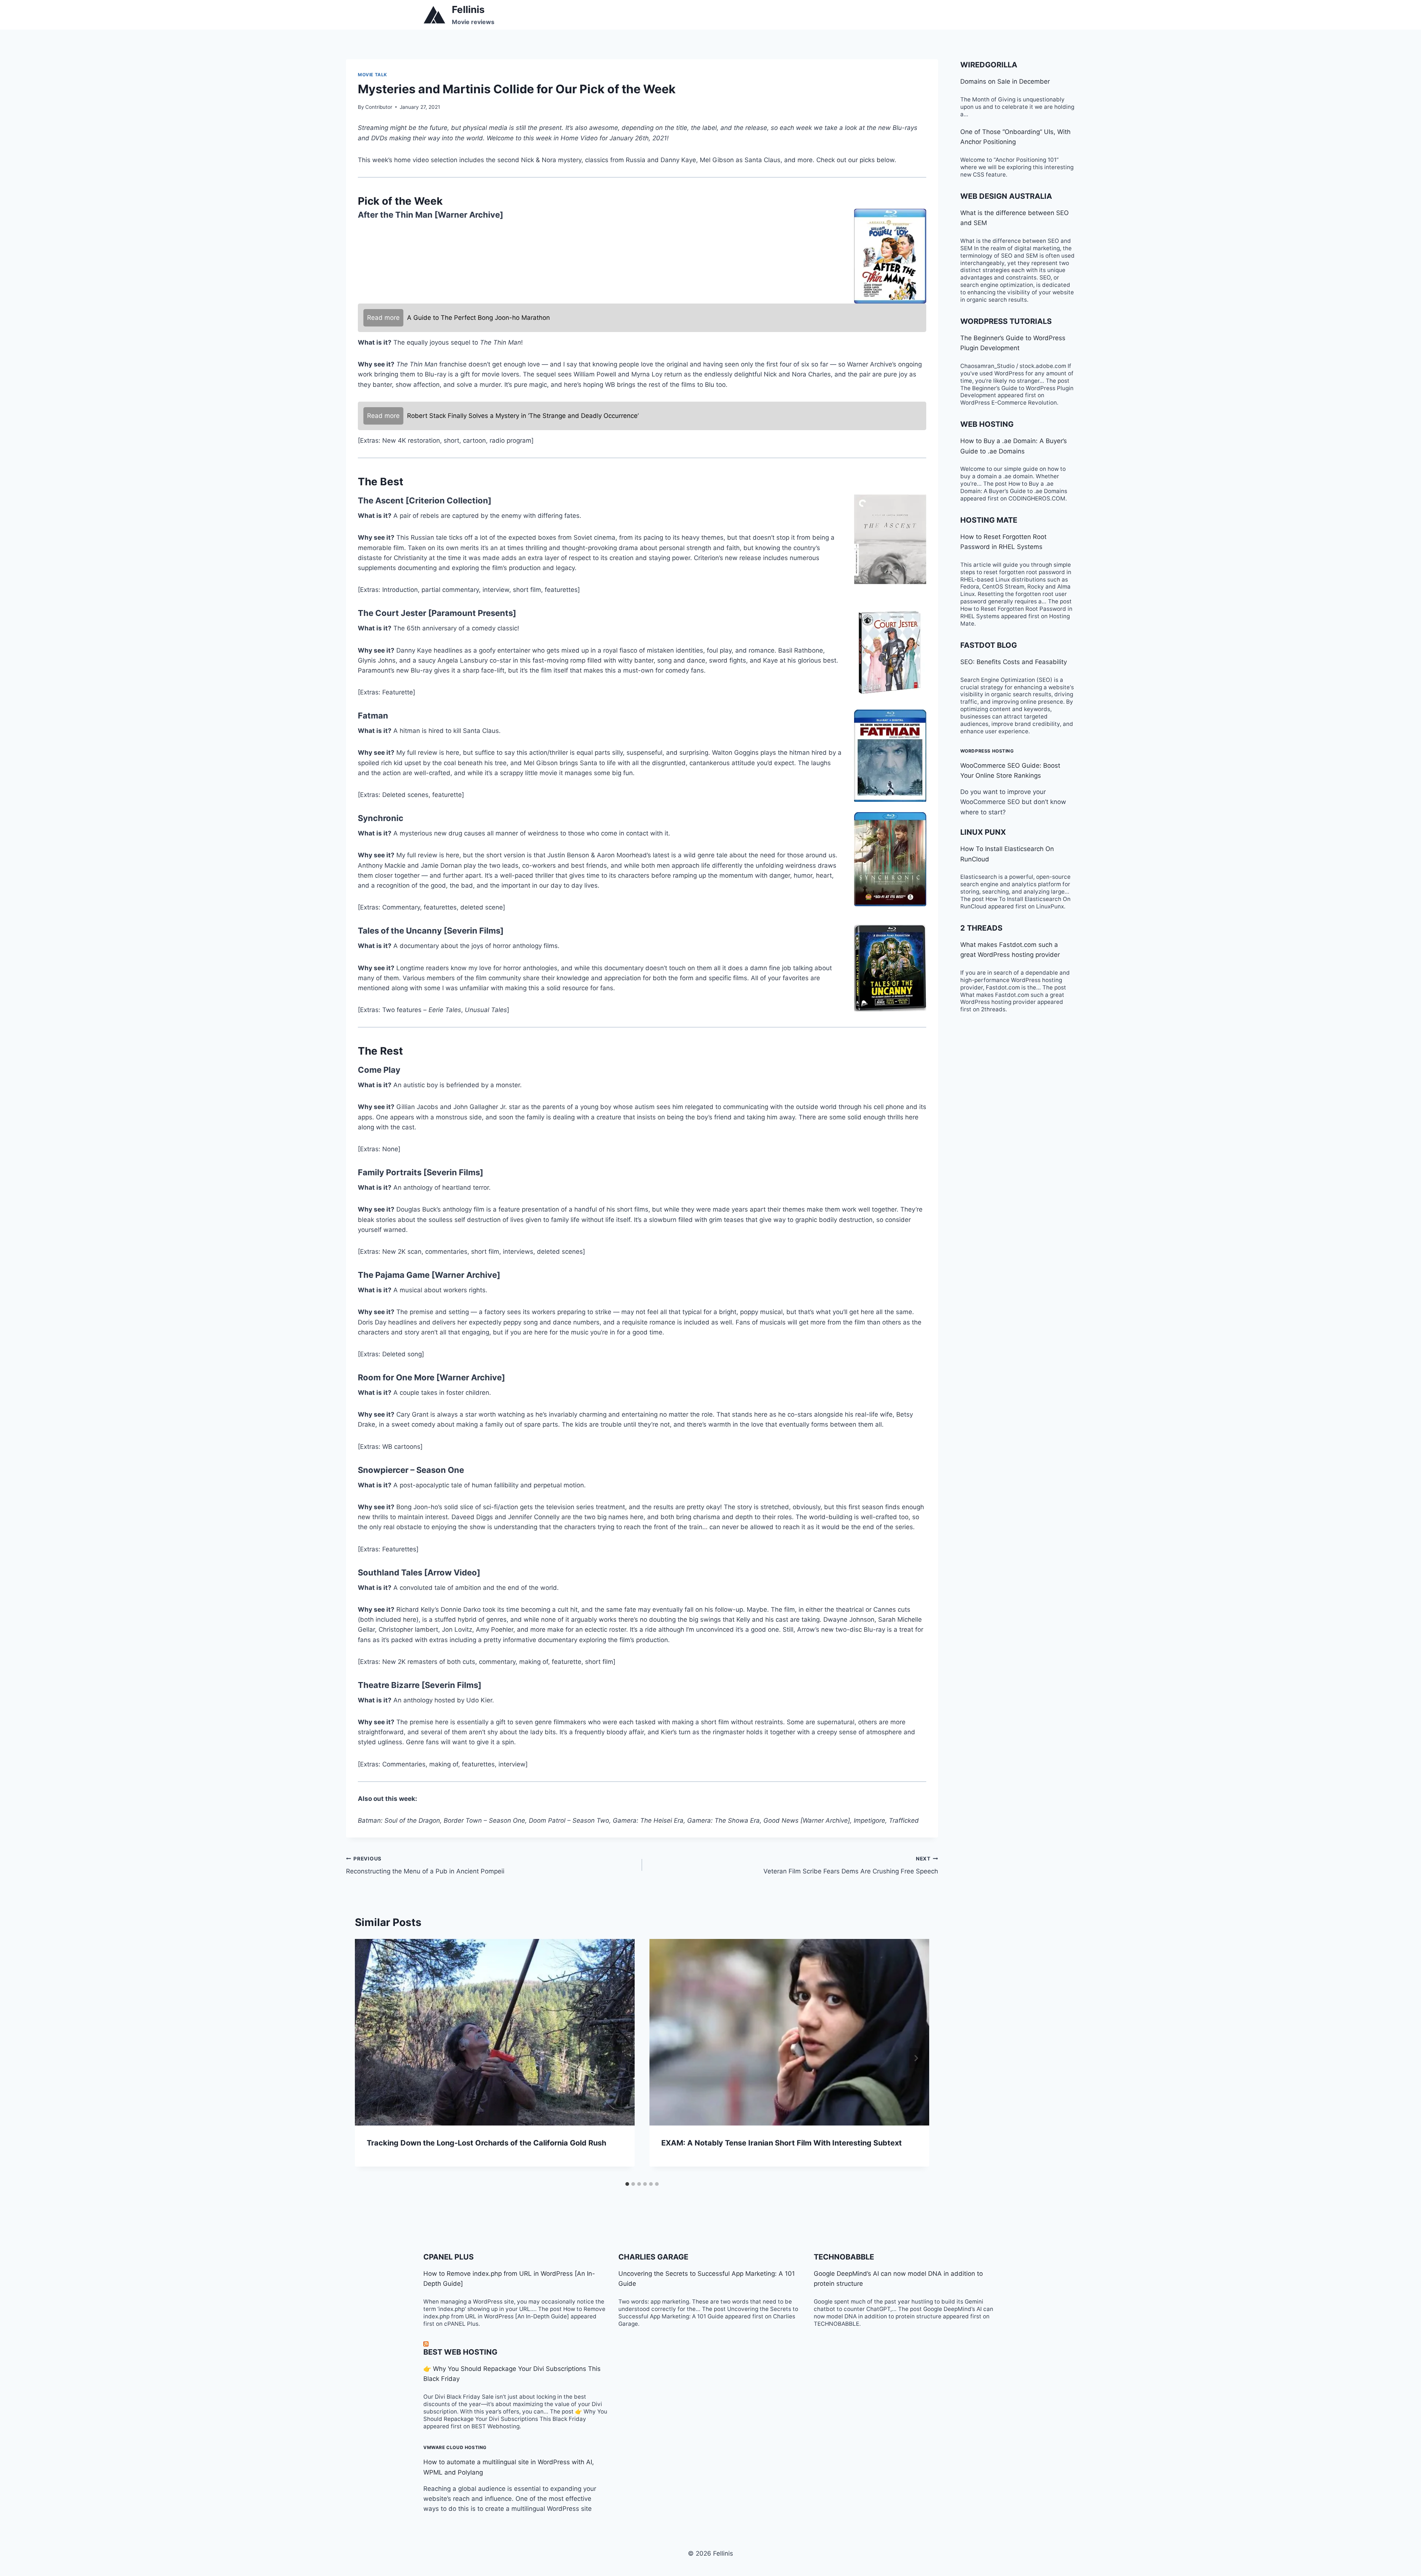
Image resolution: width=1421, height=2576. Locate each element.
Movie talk (372, 75)
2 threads (981, 928)
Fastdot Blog (989, 645)
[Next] (916, 2058)
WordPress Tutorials (1006, 321)
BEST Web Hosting (460, 2352)
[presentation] (495, 2032)
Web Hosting (987, 424)
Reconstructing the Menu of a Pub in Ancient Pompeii (425, 1865)
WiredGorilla (989, 65)
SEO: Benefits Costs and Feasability (1014, 662)
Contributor (379, 107)
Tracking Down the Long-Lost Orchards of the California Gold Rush (486, 2143)
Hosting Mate (989, 520)
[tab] (627, 2184)
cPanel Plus (449, 2257)
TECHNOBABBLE (844, 2257)
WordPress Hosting (987, 751)
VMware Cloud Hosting (455, 2447)
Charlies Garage (653, 2257)
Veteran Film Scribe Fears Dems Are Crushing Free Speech (851, 1865)
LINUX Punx (983, 832)
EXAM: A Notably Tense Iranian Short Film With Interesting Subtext (782, 2143)
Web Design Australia (1006, 196)
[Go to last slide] (368, 2058)
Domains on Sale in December (1005, 81)
